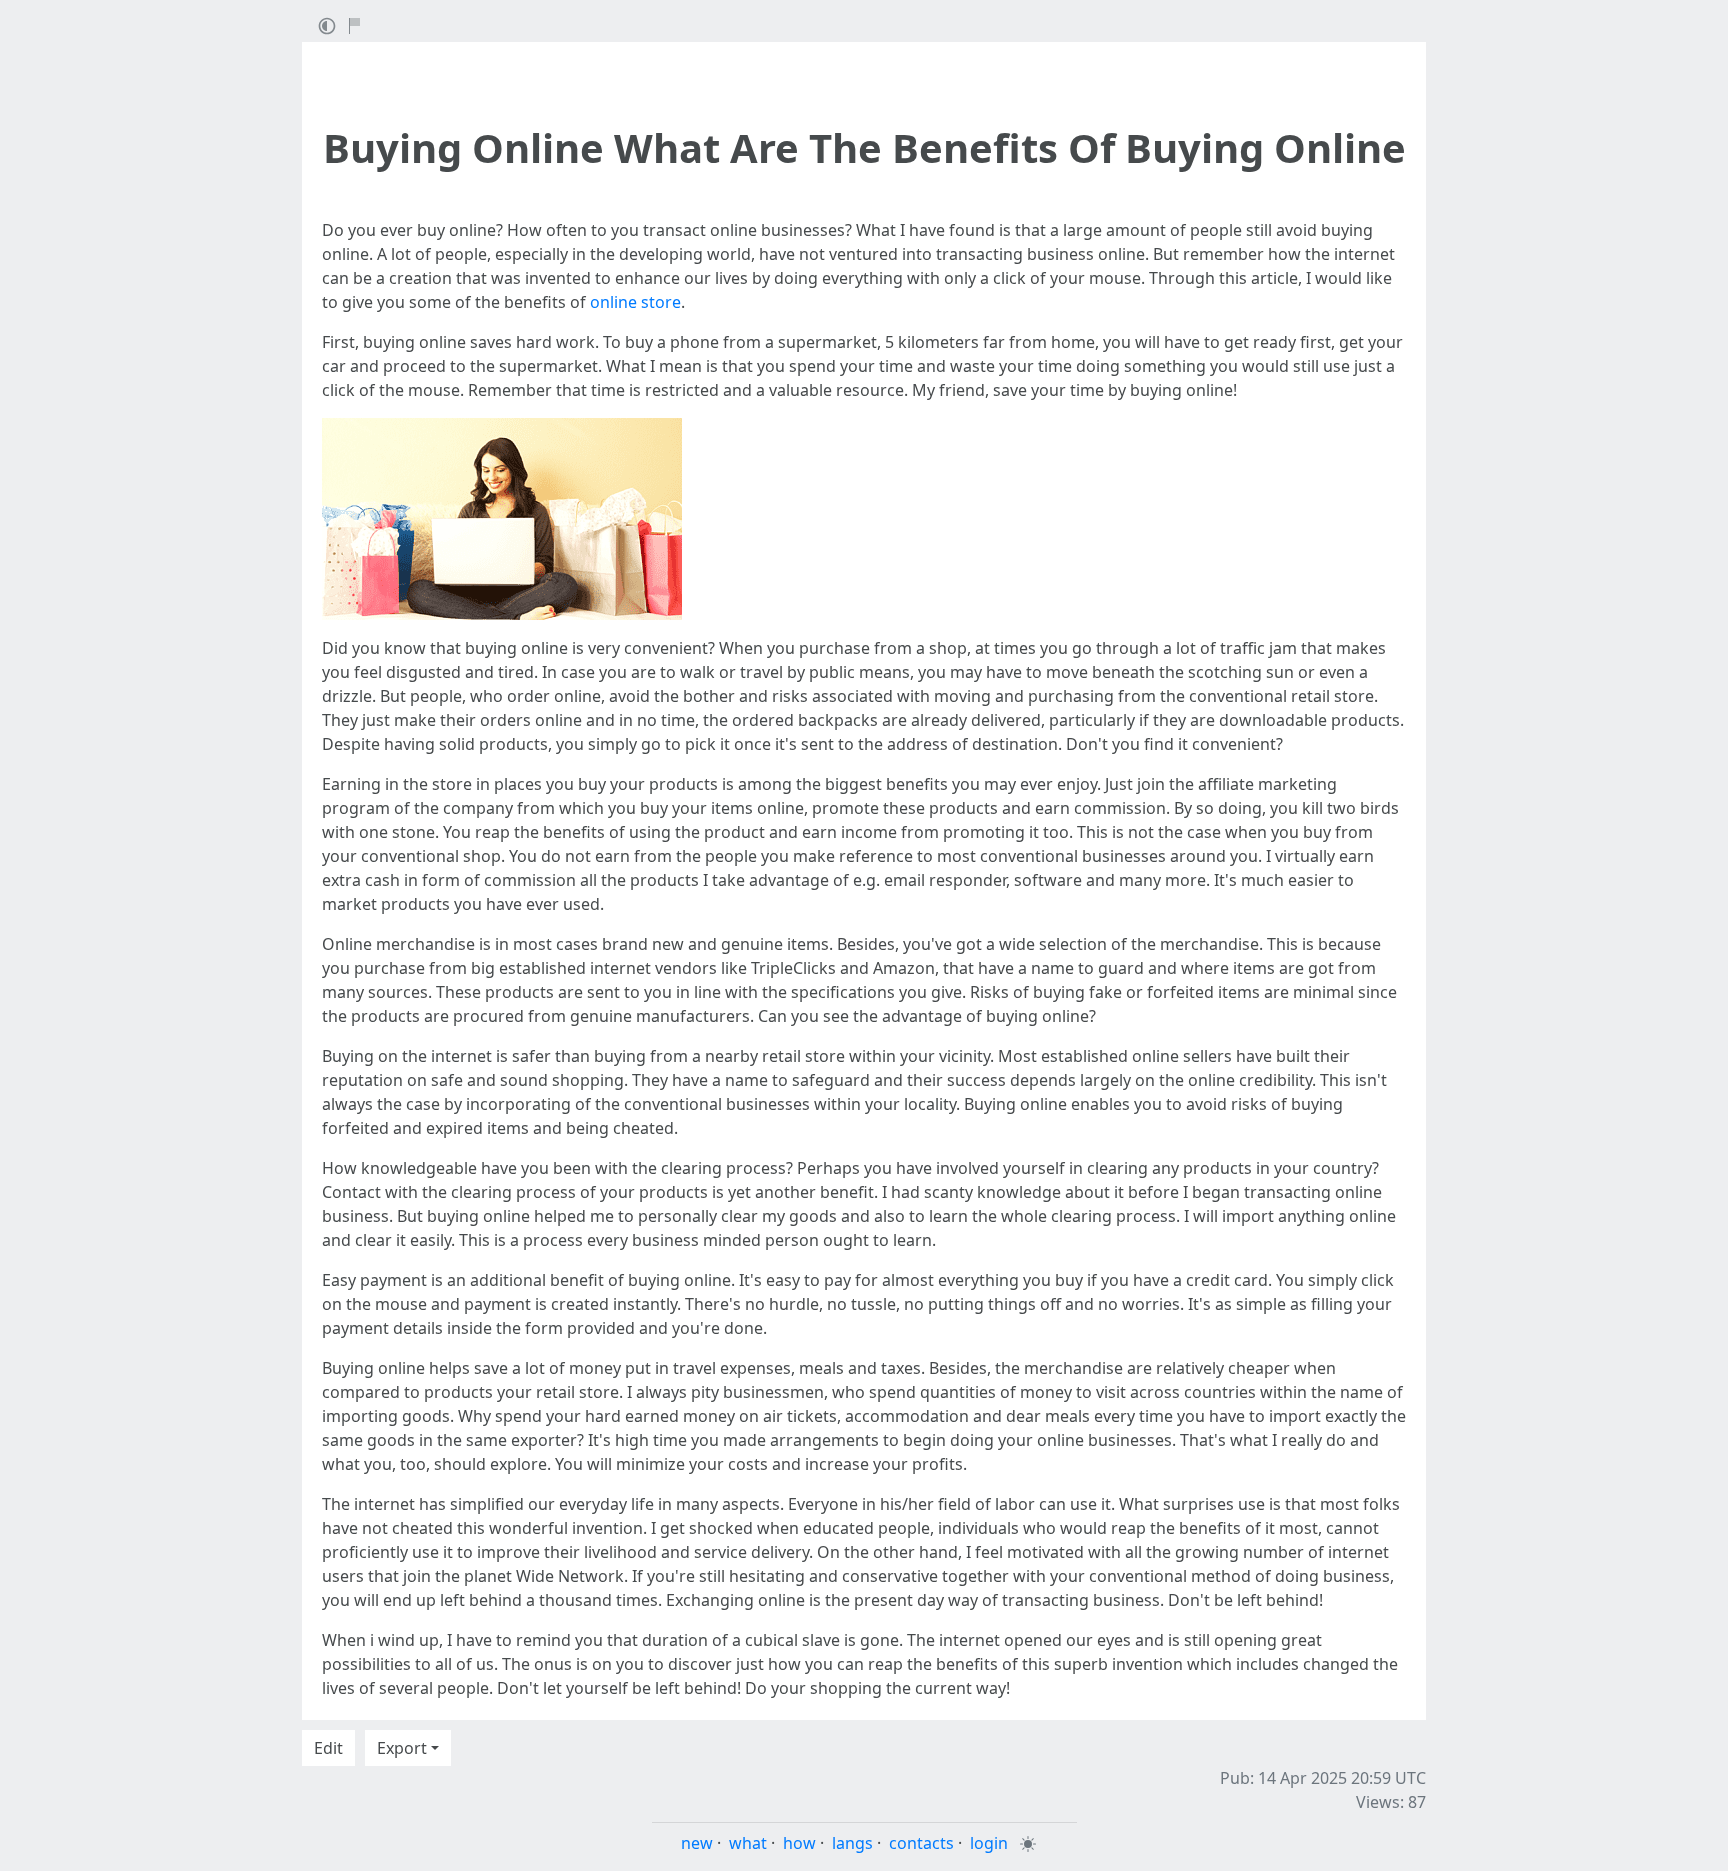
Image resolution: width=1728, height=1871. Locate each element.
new (697, 1843)
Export (402, 1748)
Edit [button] (328, 1748)
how (799, 1843)
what (748, 1843)
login (989, 1843)
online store (635, 302)
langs (852, 1843)
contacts (921, 1843)
